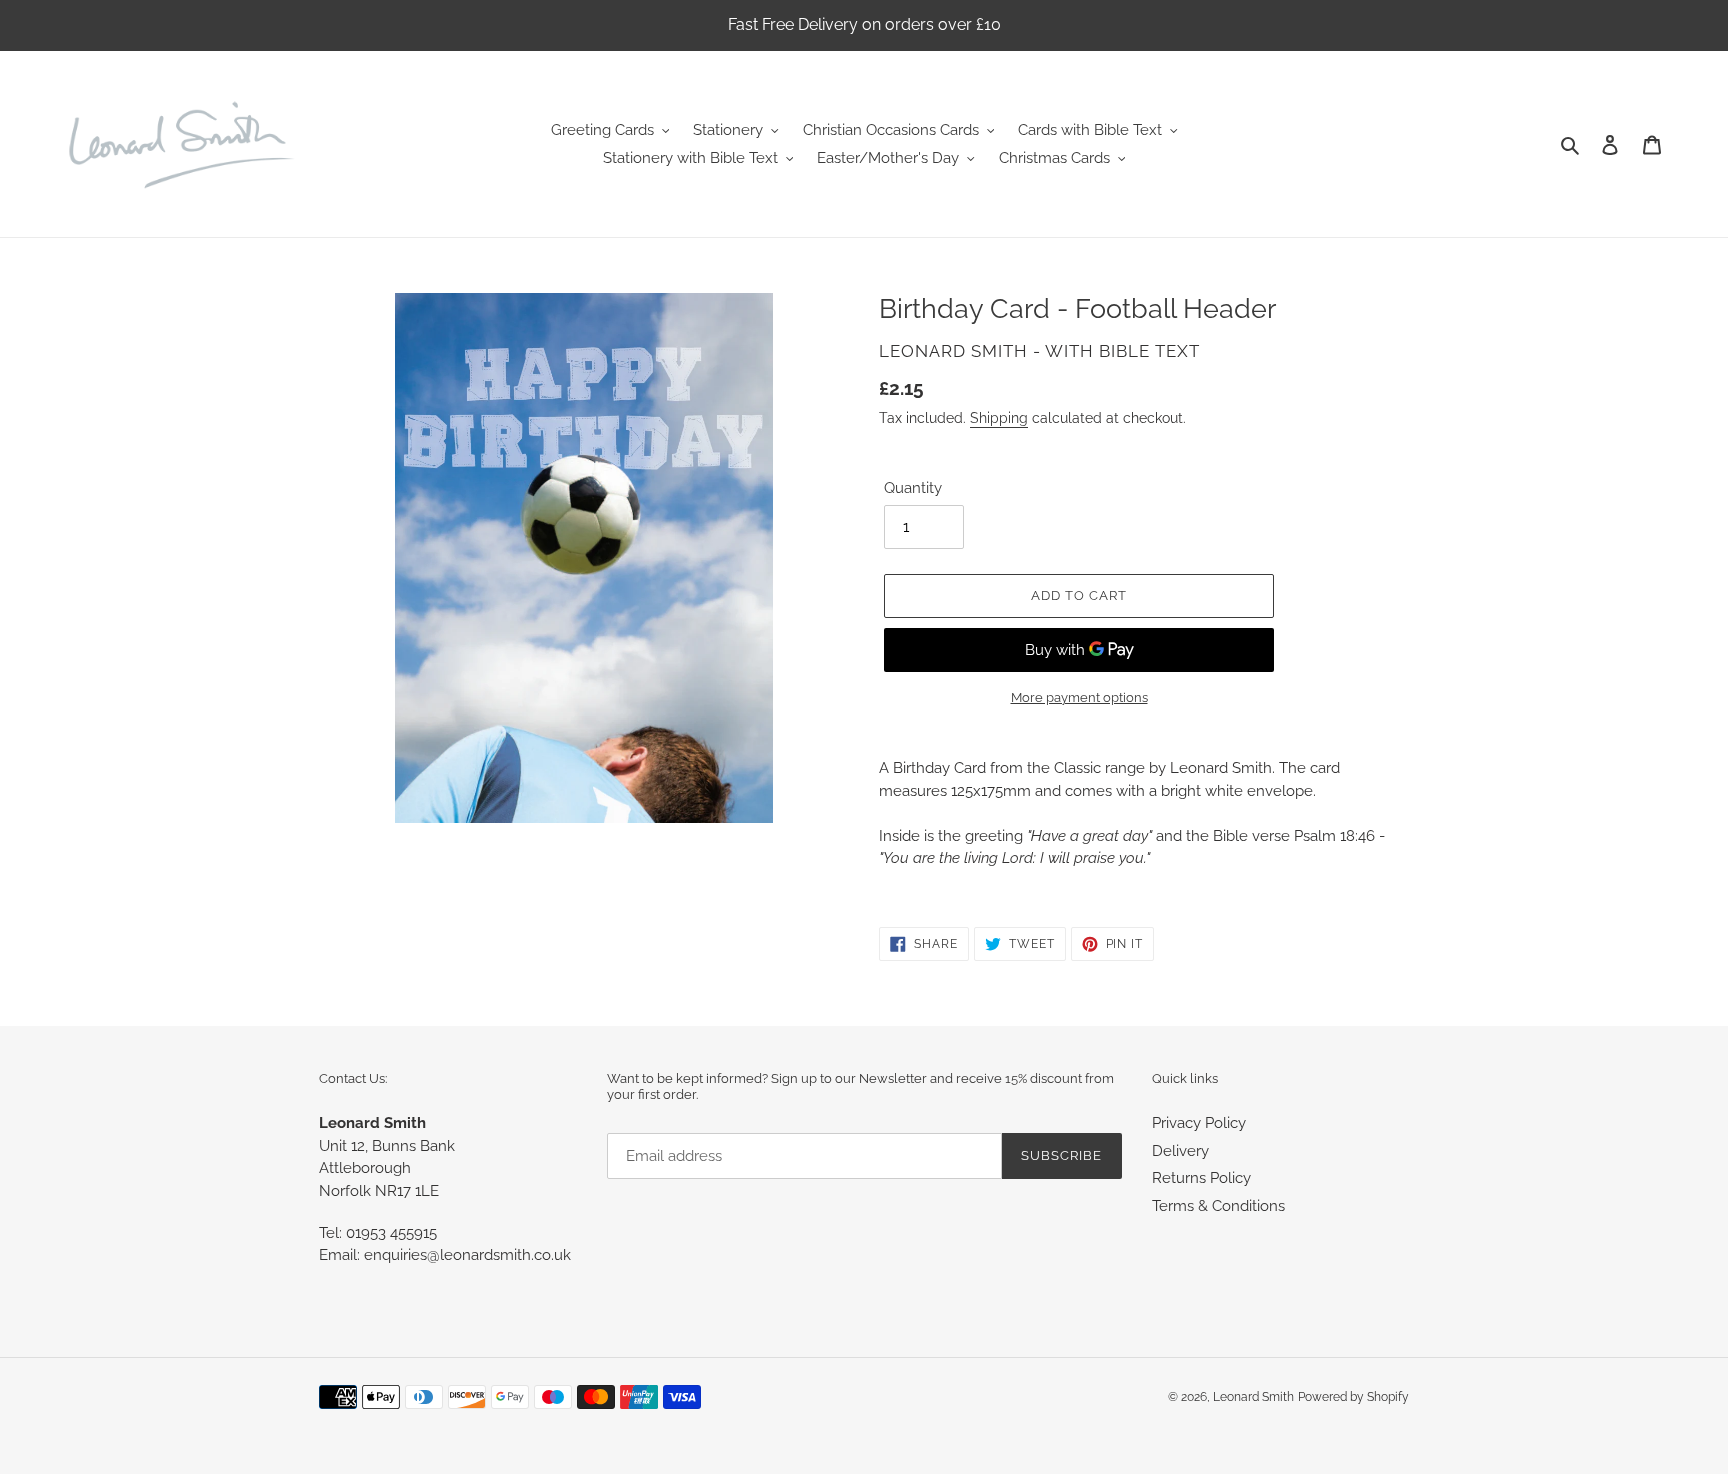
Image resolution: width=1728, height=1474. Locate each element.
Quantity (913, 488)
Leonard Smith (1253, 1397)
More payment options (1079, 697)
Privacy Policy (1199, 1123)
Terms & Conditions (1218, 1206)
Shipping (999, 418)
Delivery (1180, 1151)
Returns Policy (1201, 1178)
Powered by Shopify (1353, 1397)
